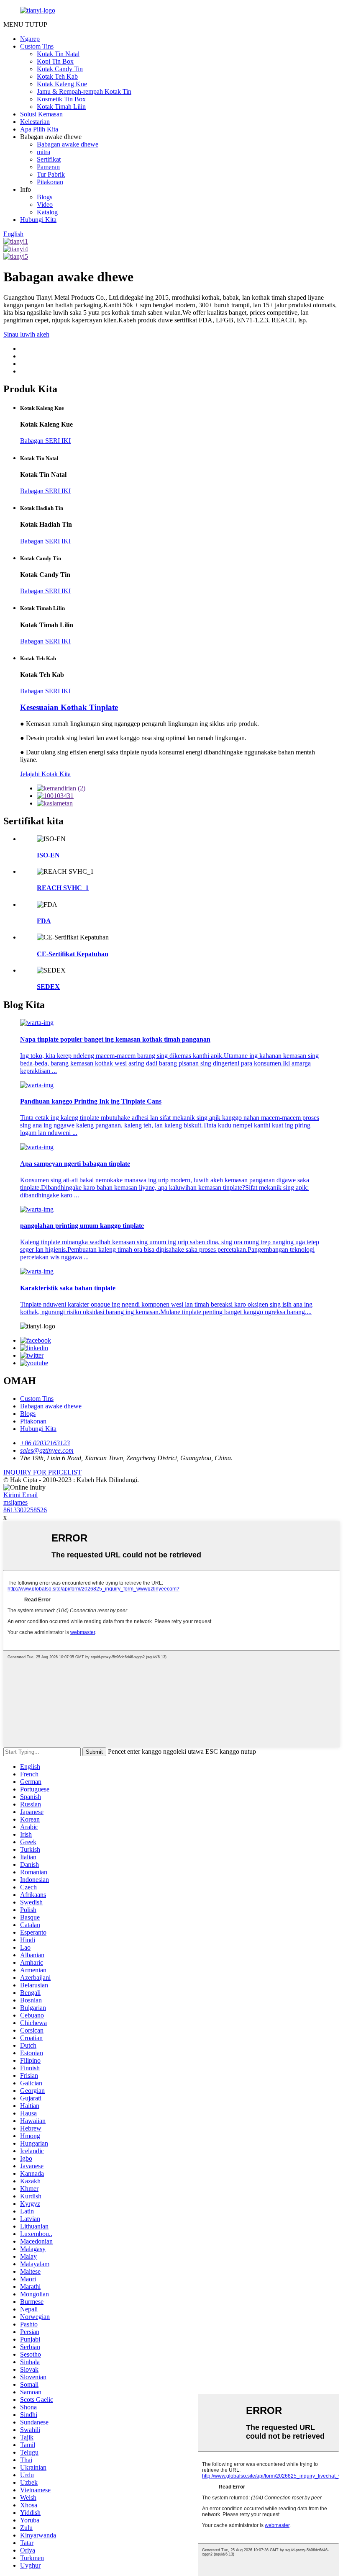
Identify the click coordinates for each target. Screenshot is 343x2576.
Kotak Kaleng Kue (62, 84)
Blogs (45, 197)
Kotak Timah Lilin (61, 107)
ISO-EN (48, 855)
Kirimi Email (20, 1495)
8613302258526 (25, 1510)
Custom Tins (37, 46)
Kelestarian (35, 122)
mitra (44, 152)
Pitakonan (50, 182)
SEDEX (48, 987)
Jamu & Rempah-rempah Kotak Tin (84, 91)
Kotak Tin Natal (58, 54)
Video (45, 205)
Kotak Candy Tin (60, 69)
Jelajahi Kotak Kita (45, 774)
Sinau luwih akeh (26, 334)
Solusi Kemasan (41, 114)
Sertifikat (49, 159)
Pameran (48, 167)
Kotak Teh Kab (57, 76)
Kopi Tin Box (55, 61)
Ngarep (30, 39)
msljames (15, 1502)
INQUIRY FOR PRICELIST (42, 1472)
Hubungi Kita (38, 220)
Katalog (47, 212)
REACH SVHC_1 (63, 888)
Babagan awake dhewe (68, 144)
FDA (44, 921)
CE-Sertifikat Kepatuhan (73, 954)
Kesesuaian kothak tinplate (69, 707)
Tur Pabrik (51, 174)
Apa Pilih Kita (39, 129)
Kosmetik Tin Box (61, 99)
